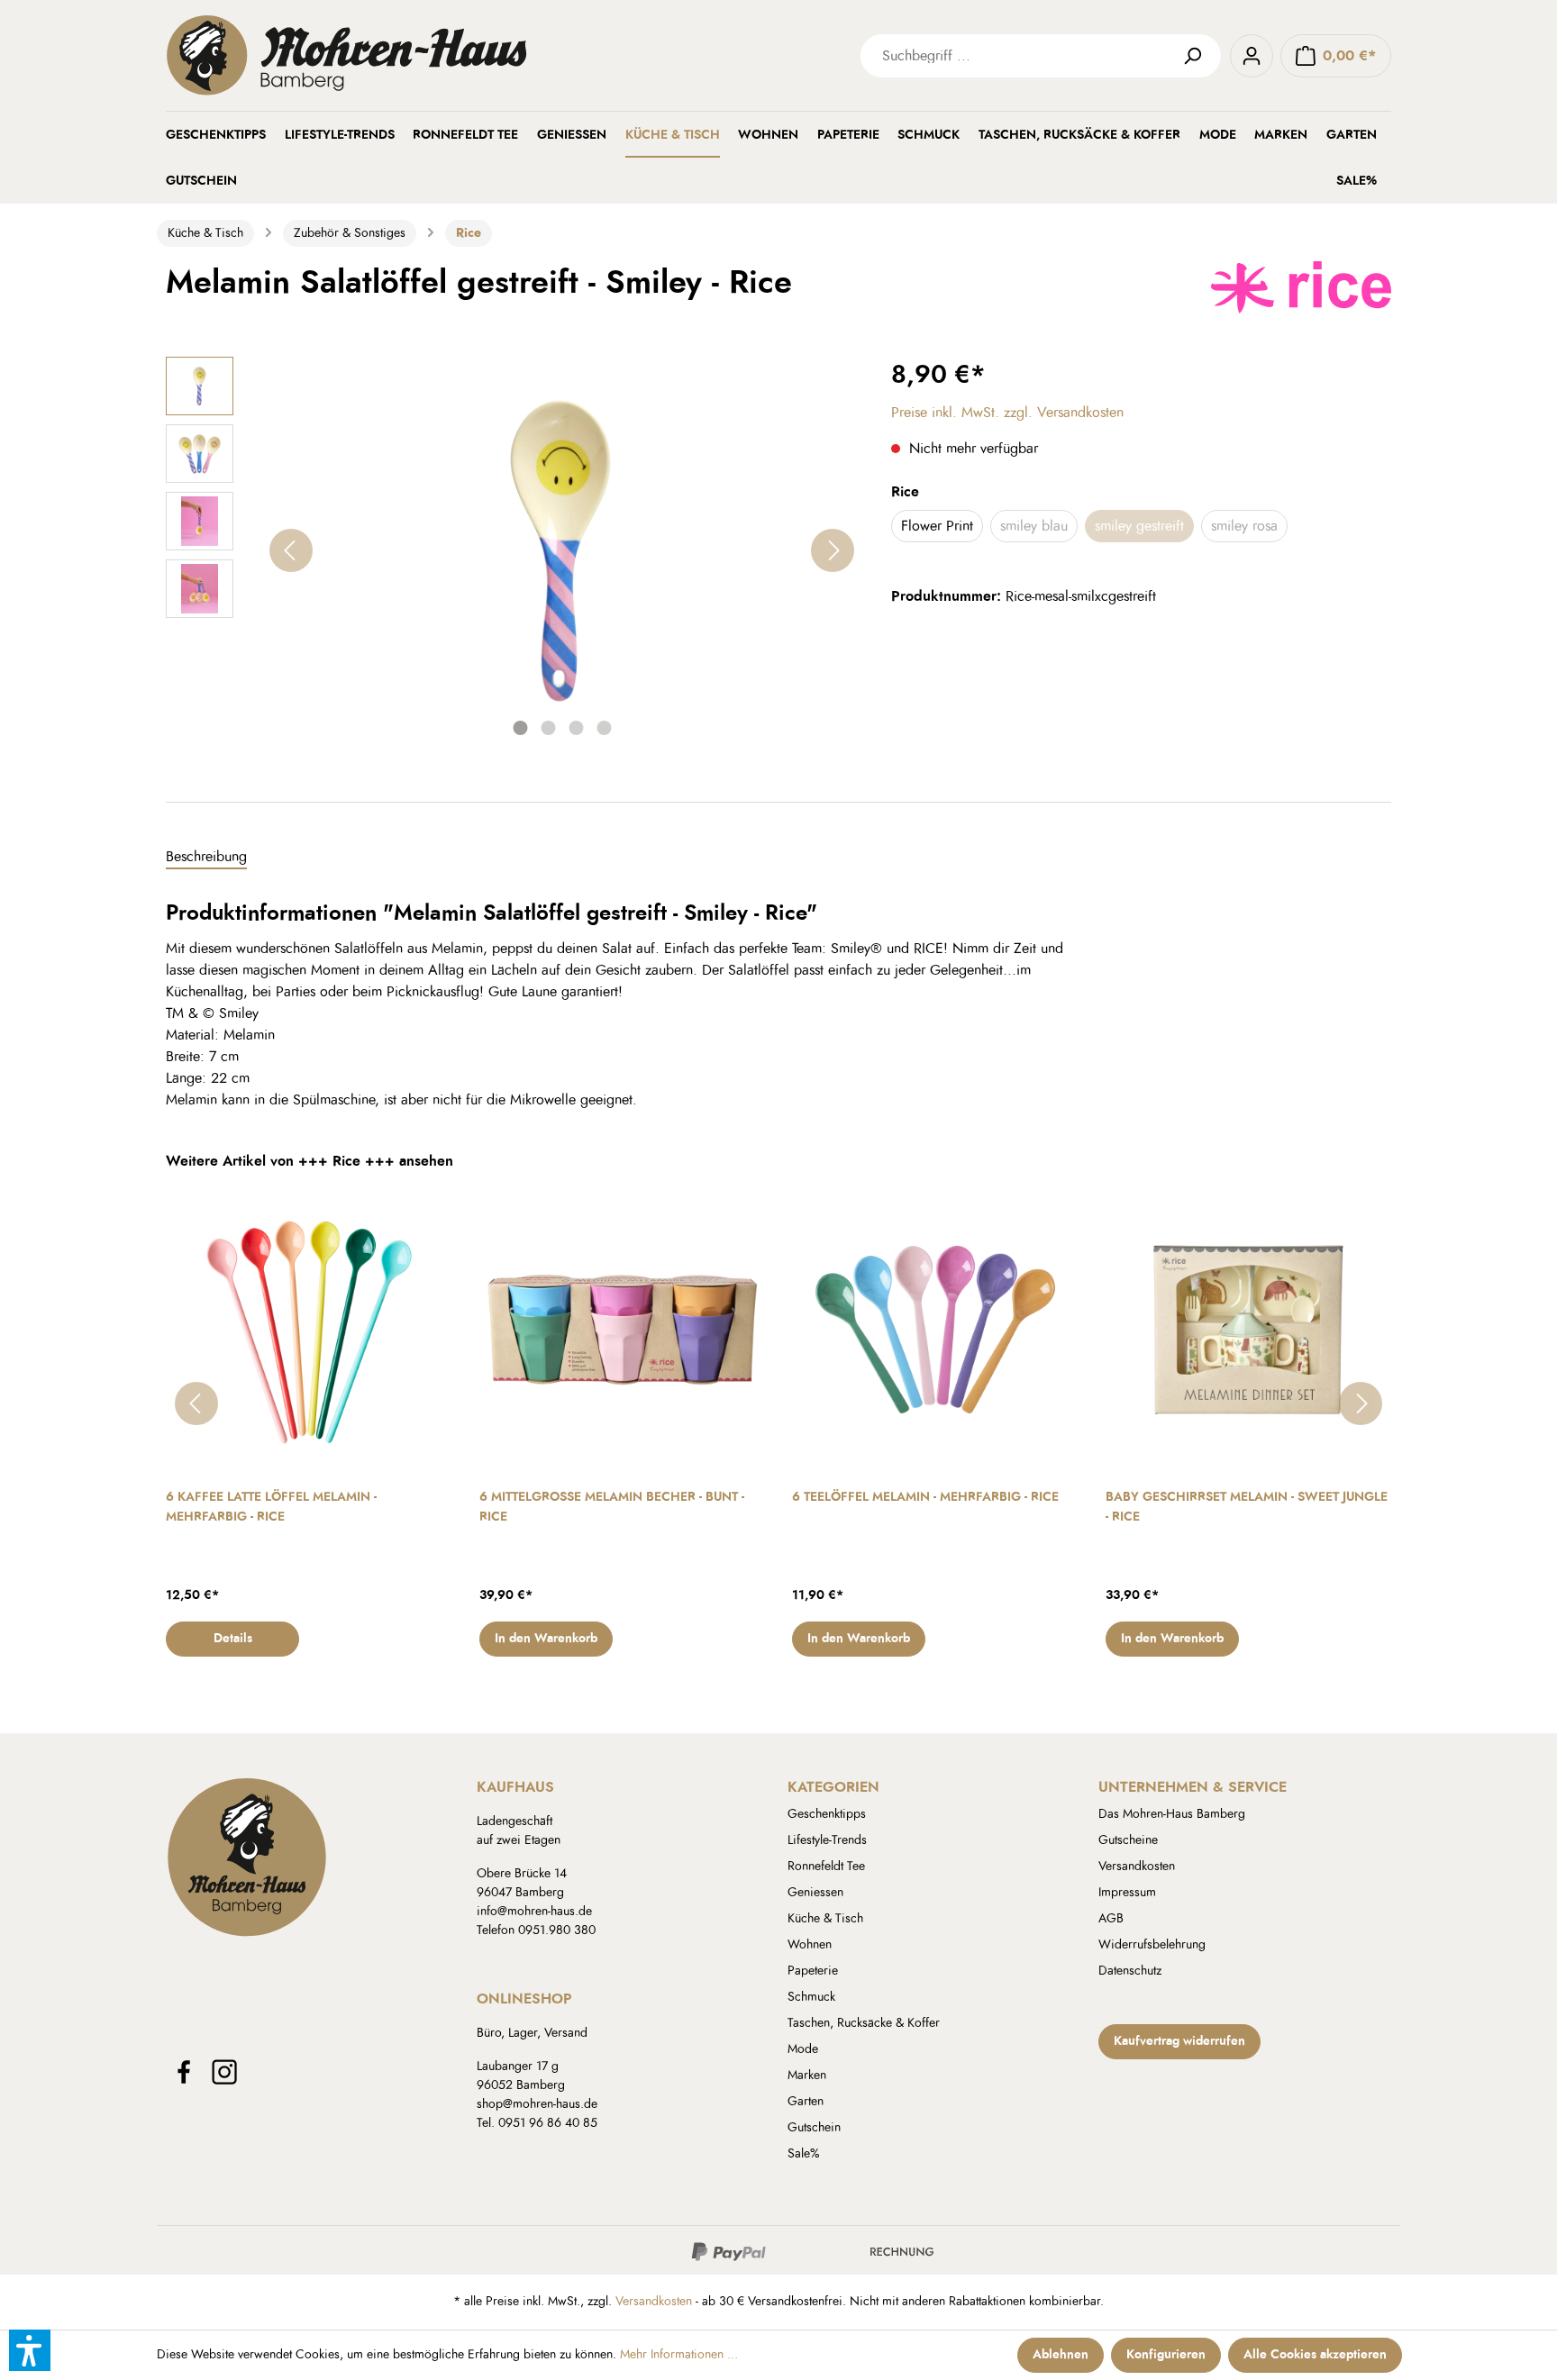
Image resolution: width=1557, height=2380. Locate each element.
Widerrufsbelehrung (1152, 1945)
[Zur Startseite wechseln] (436, 55)
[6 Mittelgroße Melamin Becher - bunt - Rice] (623, 1330)
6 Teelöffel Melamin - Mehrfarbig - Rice (925, 1497)
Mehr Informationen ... (679, 2355)
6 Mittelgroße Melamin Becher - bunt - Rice (612, 1507)
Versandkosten (1137, 1867)
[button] (30, 2350)
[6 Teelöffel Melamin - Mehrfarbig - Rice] (935, 1330)
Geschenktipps (827, 1814)
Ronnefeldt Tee (826, 1867)
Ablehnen (1061, 2355)
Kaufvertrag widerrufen (1179, 2041)
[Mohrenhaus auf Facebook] (184, 2072)
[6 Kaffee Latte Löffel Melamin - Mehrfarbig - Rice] (309, 1330)
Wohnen (810, 1945)
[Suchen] (1199, 56)
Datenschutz (1130, 1971)
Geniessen (815, 1893)
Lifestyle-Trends (827, 1840)
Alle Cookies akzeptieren (1315, 2355)
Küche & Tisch (825, 1919)
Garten (806, 2102)
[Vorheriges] (291, 550)
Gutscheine (1128, 1840)
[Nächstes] (833, 550)
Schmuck (811, 1997)
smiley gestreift (1139, 526)
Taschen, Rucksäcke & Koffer (864, 2023)
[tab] (206, 858)
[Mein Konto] (1252, 56)
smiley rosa (1244, 526)
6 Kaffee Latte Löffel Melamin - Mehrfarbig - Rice (271, 1507)
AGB (1111, 1919)
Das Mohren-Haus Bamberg (1172, 1814)
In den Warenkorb (546, 1639)
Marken (807, 2076)
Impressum (1127, 1893)
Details (233, 1639)
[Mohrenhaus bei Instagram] (224, 2072)
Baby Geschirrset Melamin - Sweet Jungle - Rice (1247, 1507)
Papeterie (813, 1971)
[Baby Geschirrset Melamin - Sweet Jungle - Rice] (1249, 1330)
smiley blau (1034, 526)
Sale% (804, 2154)
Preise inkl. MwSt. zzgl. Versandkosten (1007, 413)
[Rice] (1301, 285)
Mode (803, 2049)
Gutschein (814, 2128)
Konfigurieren (1166, 2355)
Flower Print (937, 526)
